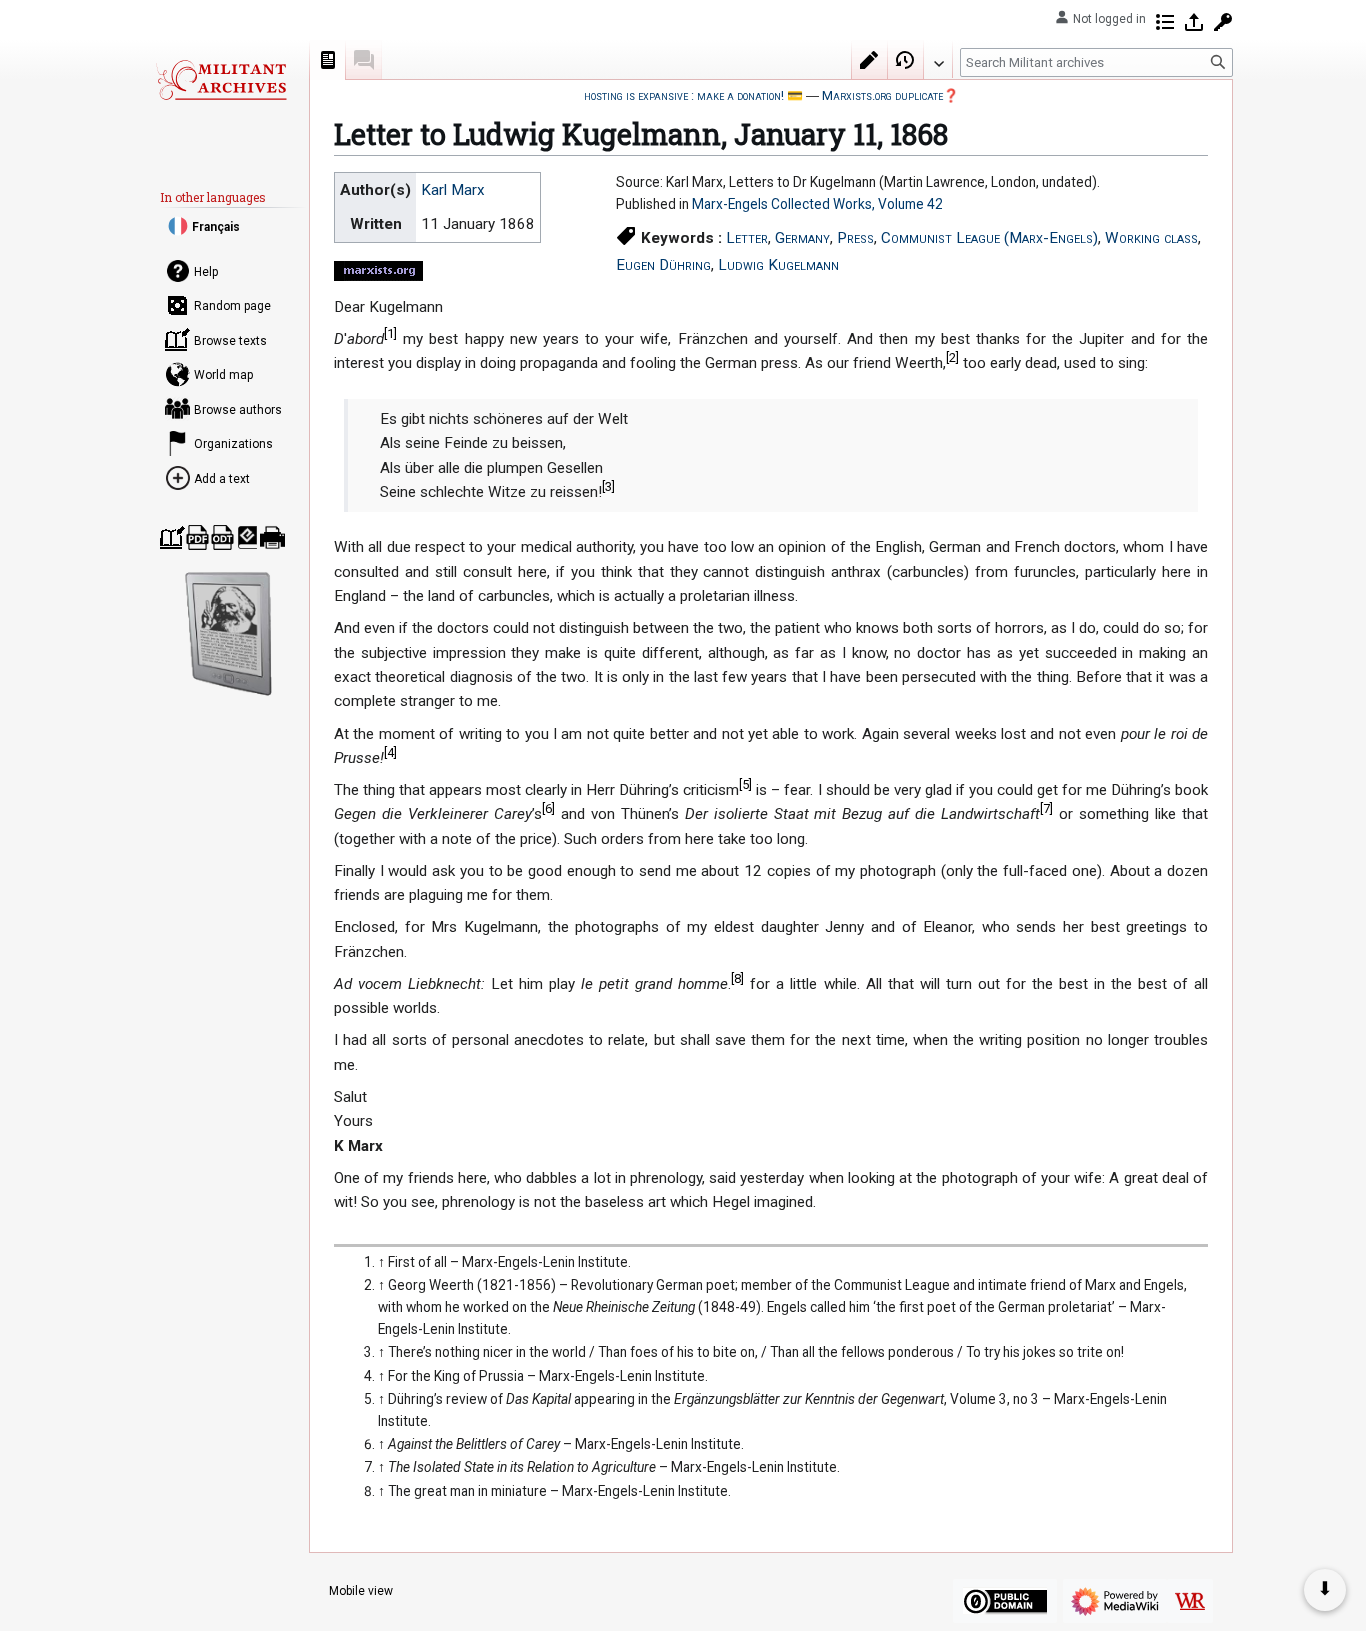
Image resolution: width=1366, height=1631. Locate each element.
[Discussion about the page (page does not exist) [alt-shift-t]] (364, 60)
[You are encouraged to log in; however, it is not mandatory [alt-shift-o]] (1194, 22)
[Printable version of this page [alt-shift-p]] (272, 537)
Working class (1151, 238)
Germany (802, 238)
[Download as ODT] (222, 537)
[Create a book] (172, 537)
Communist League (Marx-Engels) (989, 238)
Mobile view (361, 1591)
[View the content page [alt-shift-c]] (328, 60)
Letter (747, 238)
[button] (938, 59)
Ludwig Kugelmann (778, 265)
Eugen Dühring (663, 265)
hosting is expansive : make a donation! (684, 95)
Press (855, 238)
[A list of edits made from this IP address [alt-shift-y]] (1165, 22)
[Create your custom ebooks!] (229, 634)
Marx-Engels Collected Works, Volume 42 (817, 204)
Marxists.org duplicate (882, 95)
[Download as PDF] (197, 537)
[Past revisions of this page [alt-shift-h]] (906, 60)
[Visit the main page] (221, 80)
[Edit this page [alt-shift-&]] (870, 60)
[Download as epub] (247, 537)
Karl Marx (453, 190)
